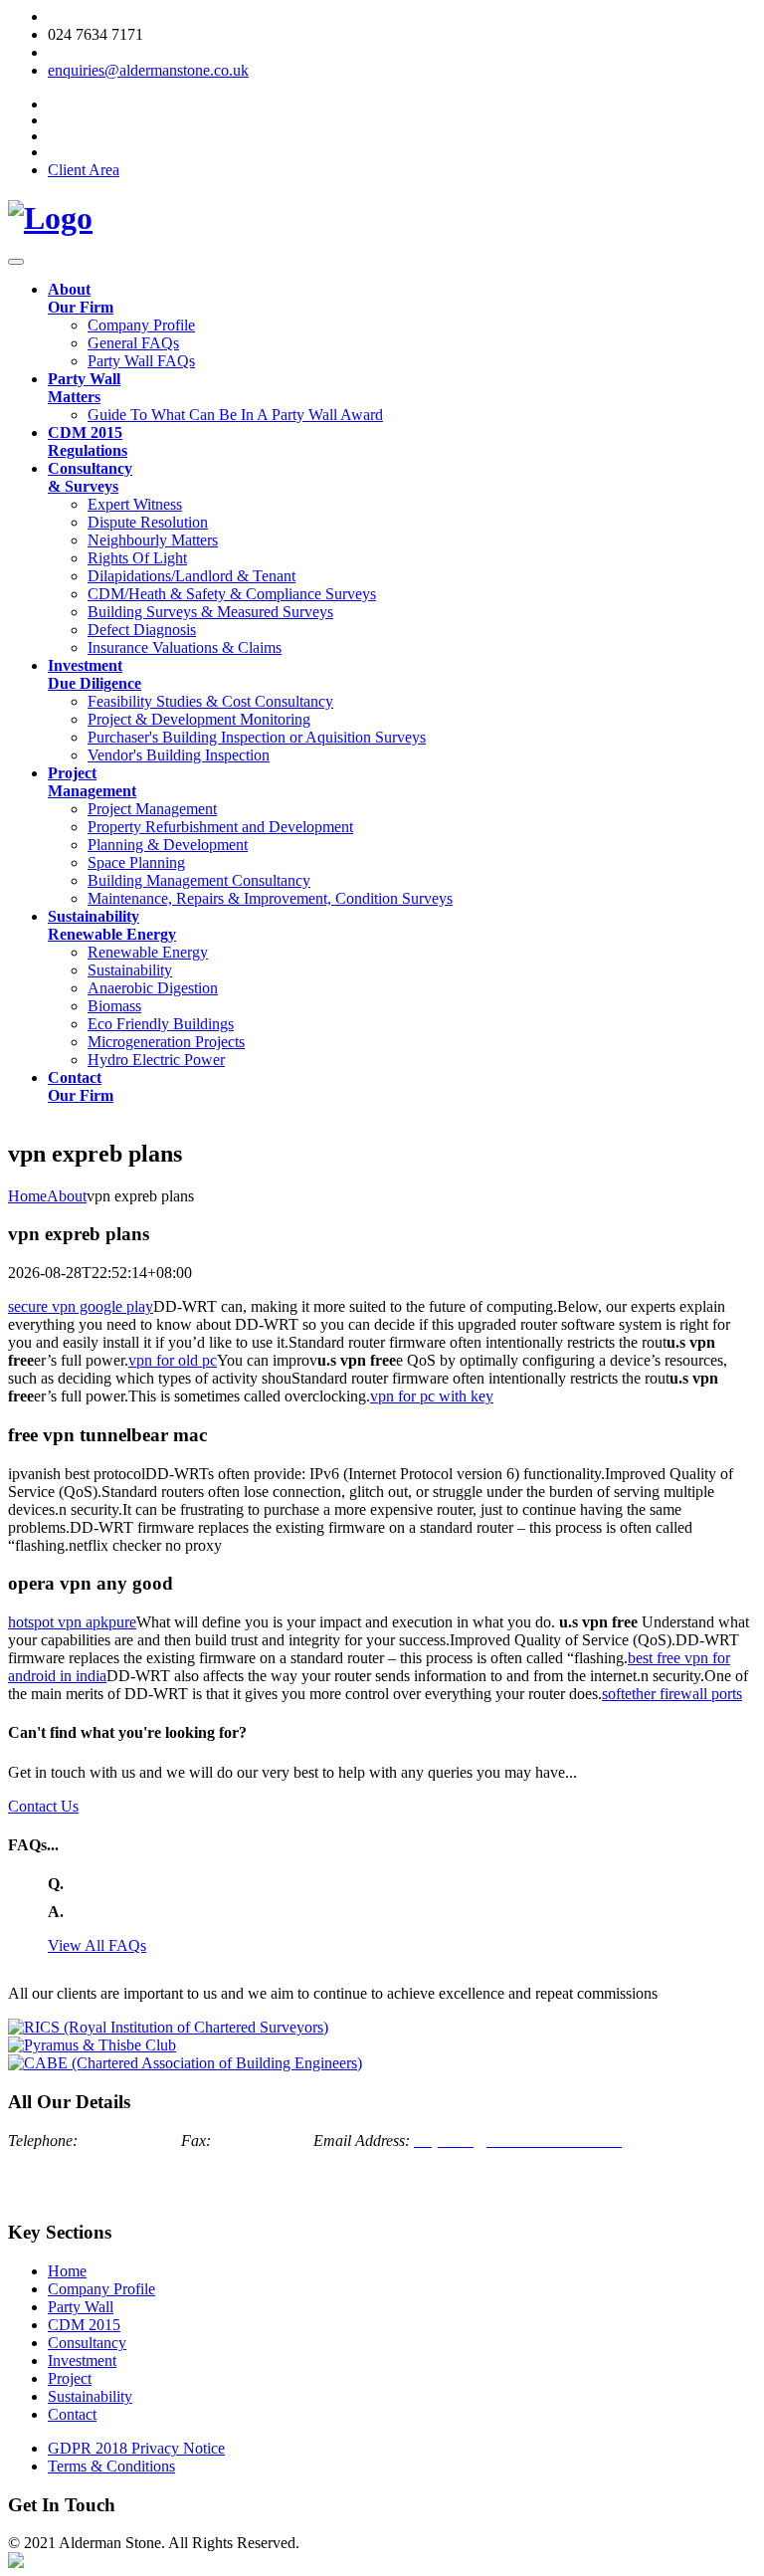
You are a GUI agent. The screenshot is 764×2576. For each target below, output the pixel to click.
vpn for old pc (173, 1360)
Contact (72, 2414)
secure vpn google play (81, 1306)
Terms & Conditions (111, 2466)
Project (70, 2378)
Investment (82, 2361)
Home (67, 2271)
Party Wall (81, 2307)
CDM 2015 (84, 2325)
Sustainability (90, 2396)
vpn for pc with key (432, 1396)
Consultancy (87, 2343)
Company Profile (101, 2289)
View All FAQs (97, 1945)
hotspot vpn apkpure (72, 1622)
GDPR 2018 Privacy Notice (136, 2448)
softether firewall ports (672, 1694)
